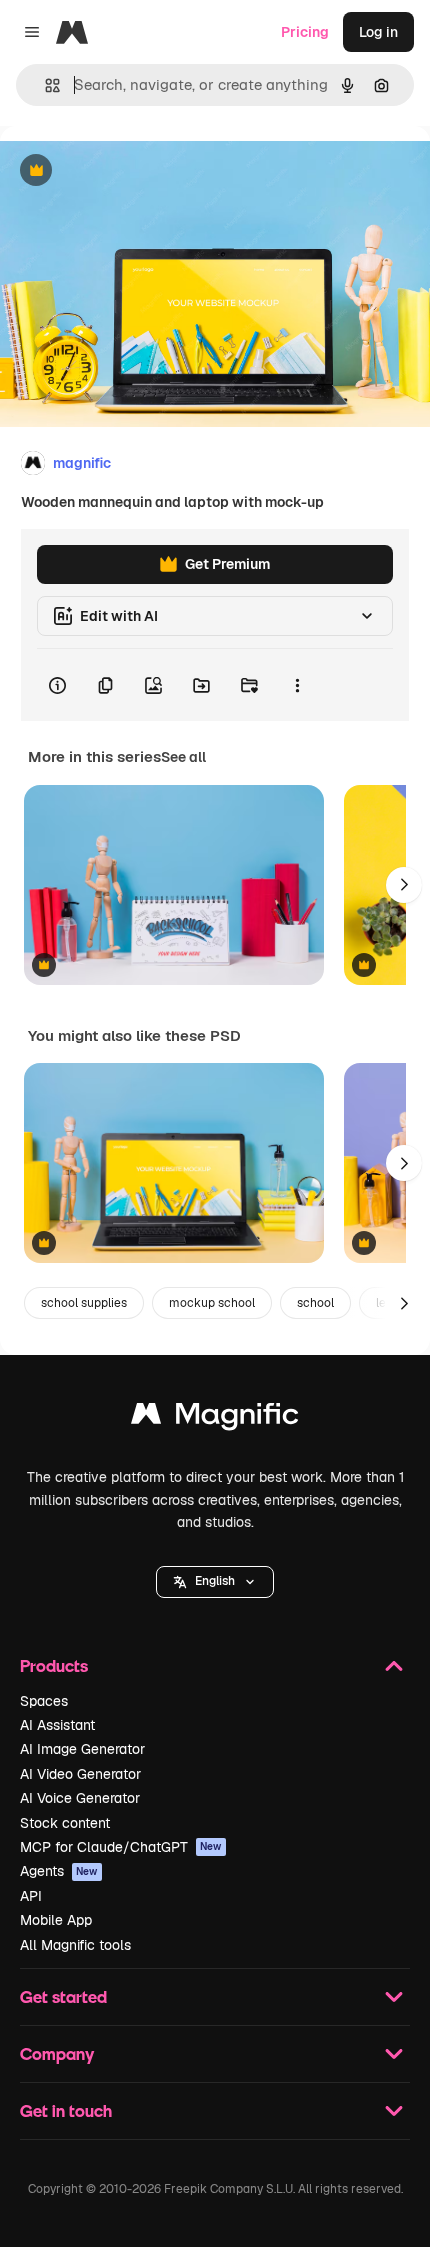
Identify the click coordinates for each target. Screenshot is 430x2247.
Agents (59, 1871)
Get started (63, 1996)
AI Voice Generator (80, 1798)
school (315, 1303)
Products (54, 1665)
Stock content (65, 1823)
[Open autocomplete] (44, 85)
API (31, 1896)
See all (183, 757)
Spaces (44, 1701)
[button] (215, 1582)
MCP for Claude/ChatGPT (121, 1847)
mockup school (212, 1303)
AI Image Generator (82, 1749)
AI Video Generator (80, 1774)
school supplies (84, 1303)
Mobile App (56, 1920)
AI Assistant (57, 1725)
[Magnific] (215, 1418)
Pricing (305, 32)
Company (57, 2053)
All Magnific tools (75, 1945)
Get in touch (66, 2110)
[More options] (297, 685)
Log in (378, 32)
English (215, 1581)
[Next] (404, 885)
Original (128, 171)
